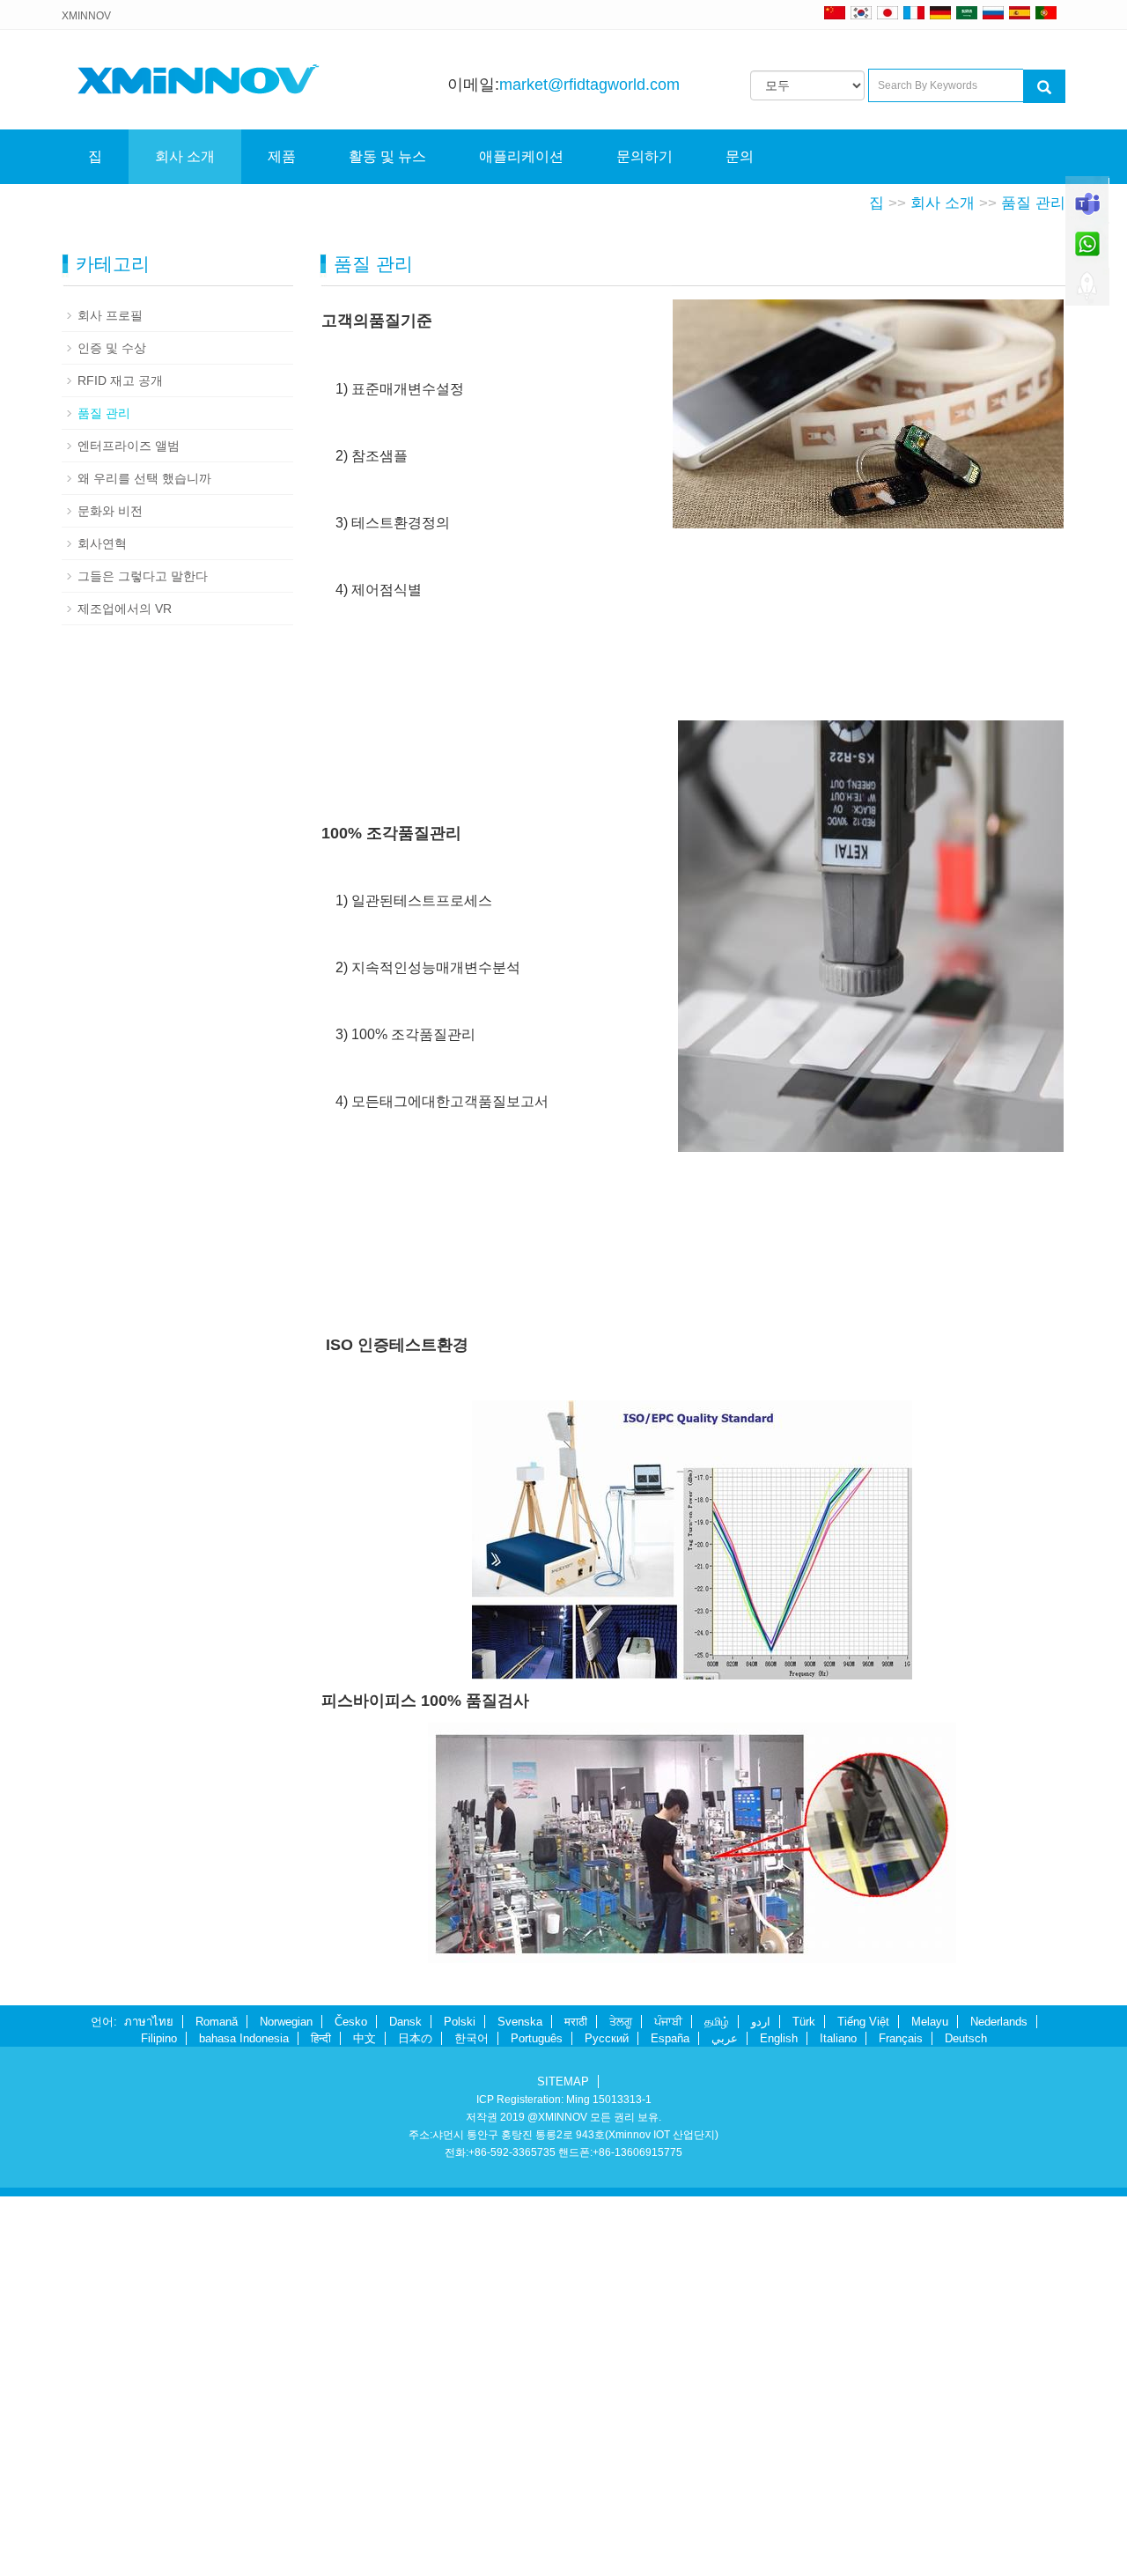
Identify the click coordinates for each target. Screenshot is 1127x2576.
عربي (725, 2038)
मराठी (576, 2022)
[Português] (1046, 12)
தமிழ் (717, 2022)
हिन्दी (321, 2038)
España (670, 2038)
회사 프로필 (110, 315)
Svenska (520, 2022)
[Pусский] (993, 12)
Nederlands (999, 2022)
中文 (365, 2038)
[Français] (914, 12)
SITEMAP (563, 2081)
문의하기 (645, 156)
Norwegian (286, 2022)
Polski (460, 2022)
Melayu (930, 2022)
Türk (804, 2022)
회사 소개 (185, 156)
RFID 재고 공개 (120, 380)
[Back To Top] (1087, 292)
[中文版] (835, 12)
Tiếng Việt (863, 2022)
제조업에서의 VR (125, 609)
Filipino (159, 2038)
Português (537, 2038)
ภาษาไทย (149, 2022)
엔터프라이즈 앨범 (129, 446)
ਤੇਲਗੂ (621, 2022)
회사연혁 (102, 543)
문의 (740, 156)
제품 (282, 156)
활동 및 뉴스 (387, 156)
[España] (1020, 12)
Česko (351, 2022)
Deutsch (966, 2038)
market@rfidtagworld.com (589, 85)
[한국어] (861, 12)
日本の (415, 2038)
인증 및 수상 (112, 348)
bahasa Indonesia (244, 2038)
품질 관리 (1033, 203)
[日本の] (890, 12)
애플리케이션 (521, 156)
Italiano (838, 2038)
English (779, 2038)
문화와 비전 (110, 511)
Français (901, 2038)
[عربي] (967, 12)
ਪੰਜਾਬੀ (668, 2022)
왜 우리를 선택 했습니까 (144, 478)
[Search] (1044, 86)
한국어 (471, 2038)
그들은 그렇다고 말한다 (143, 576)
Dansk (405, 2022)
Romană (217, 2022)
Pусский (607, 2038)
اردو (761, 2022)
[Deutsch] (940, 12)
